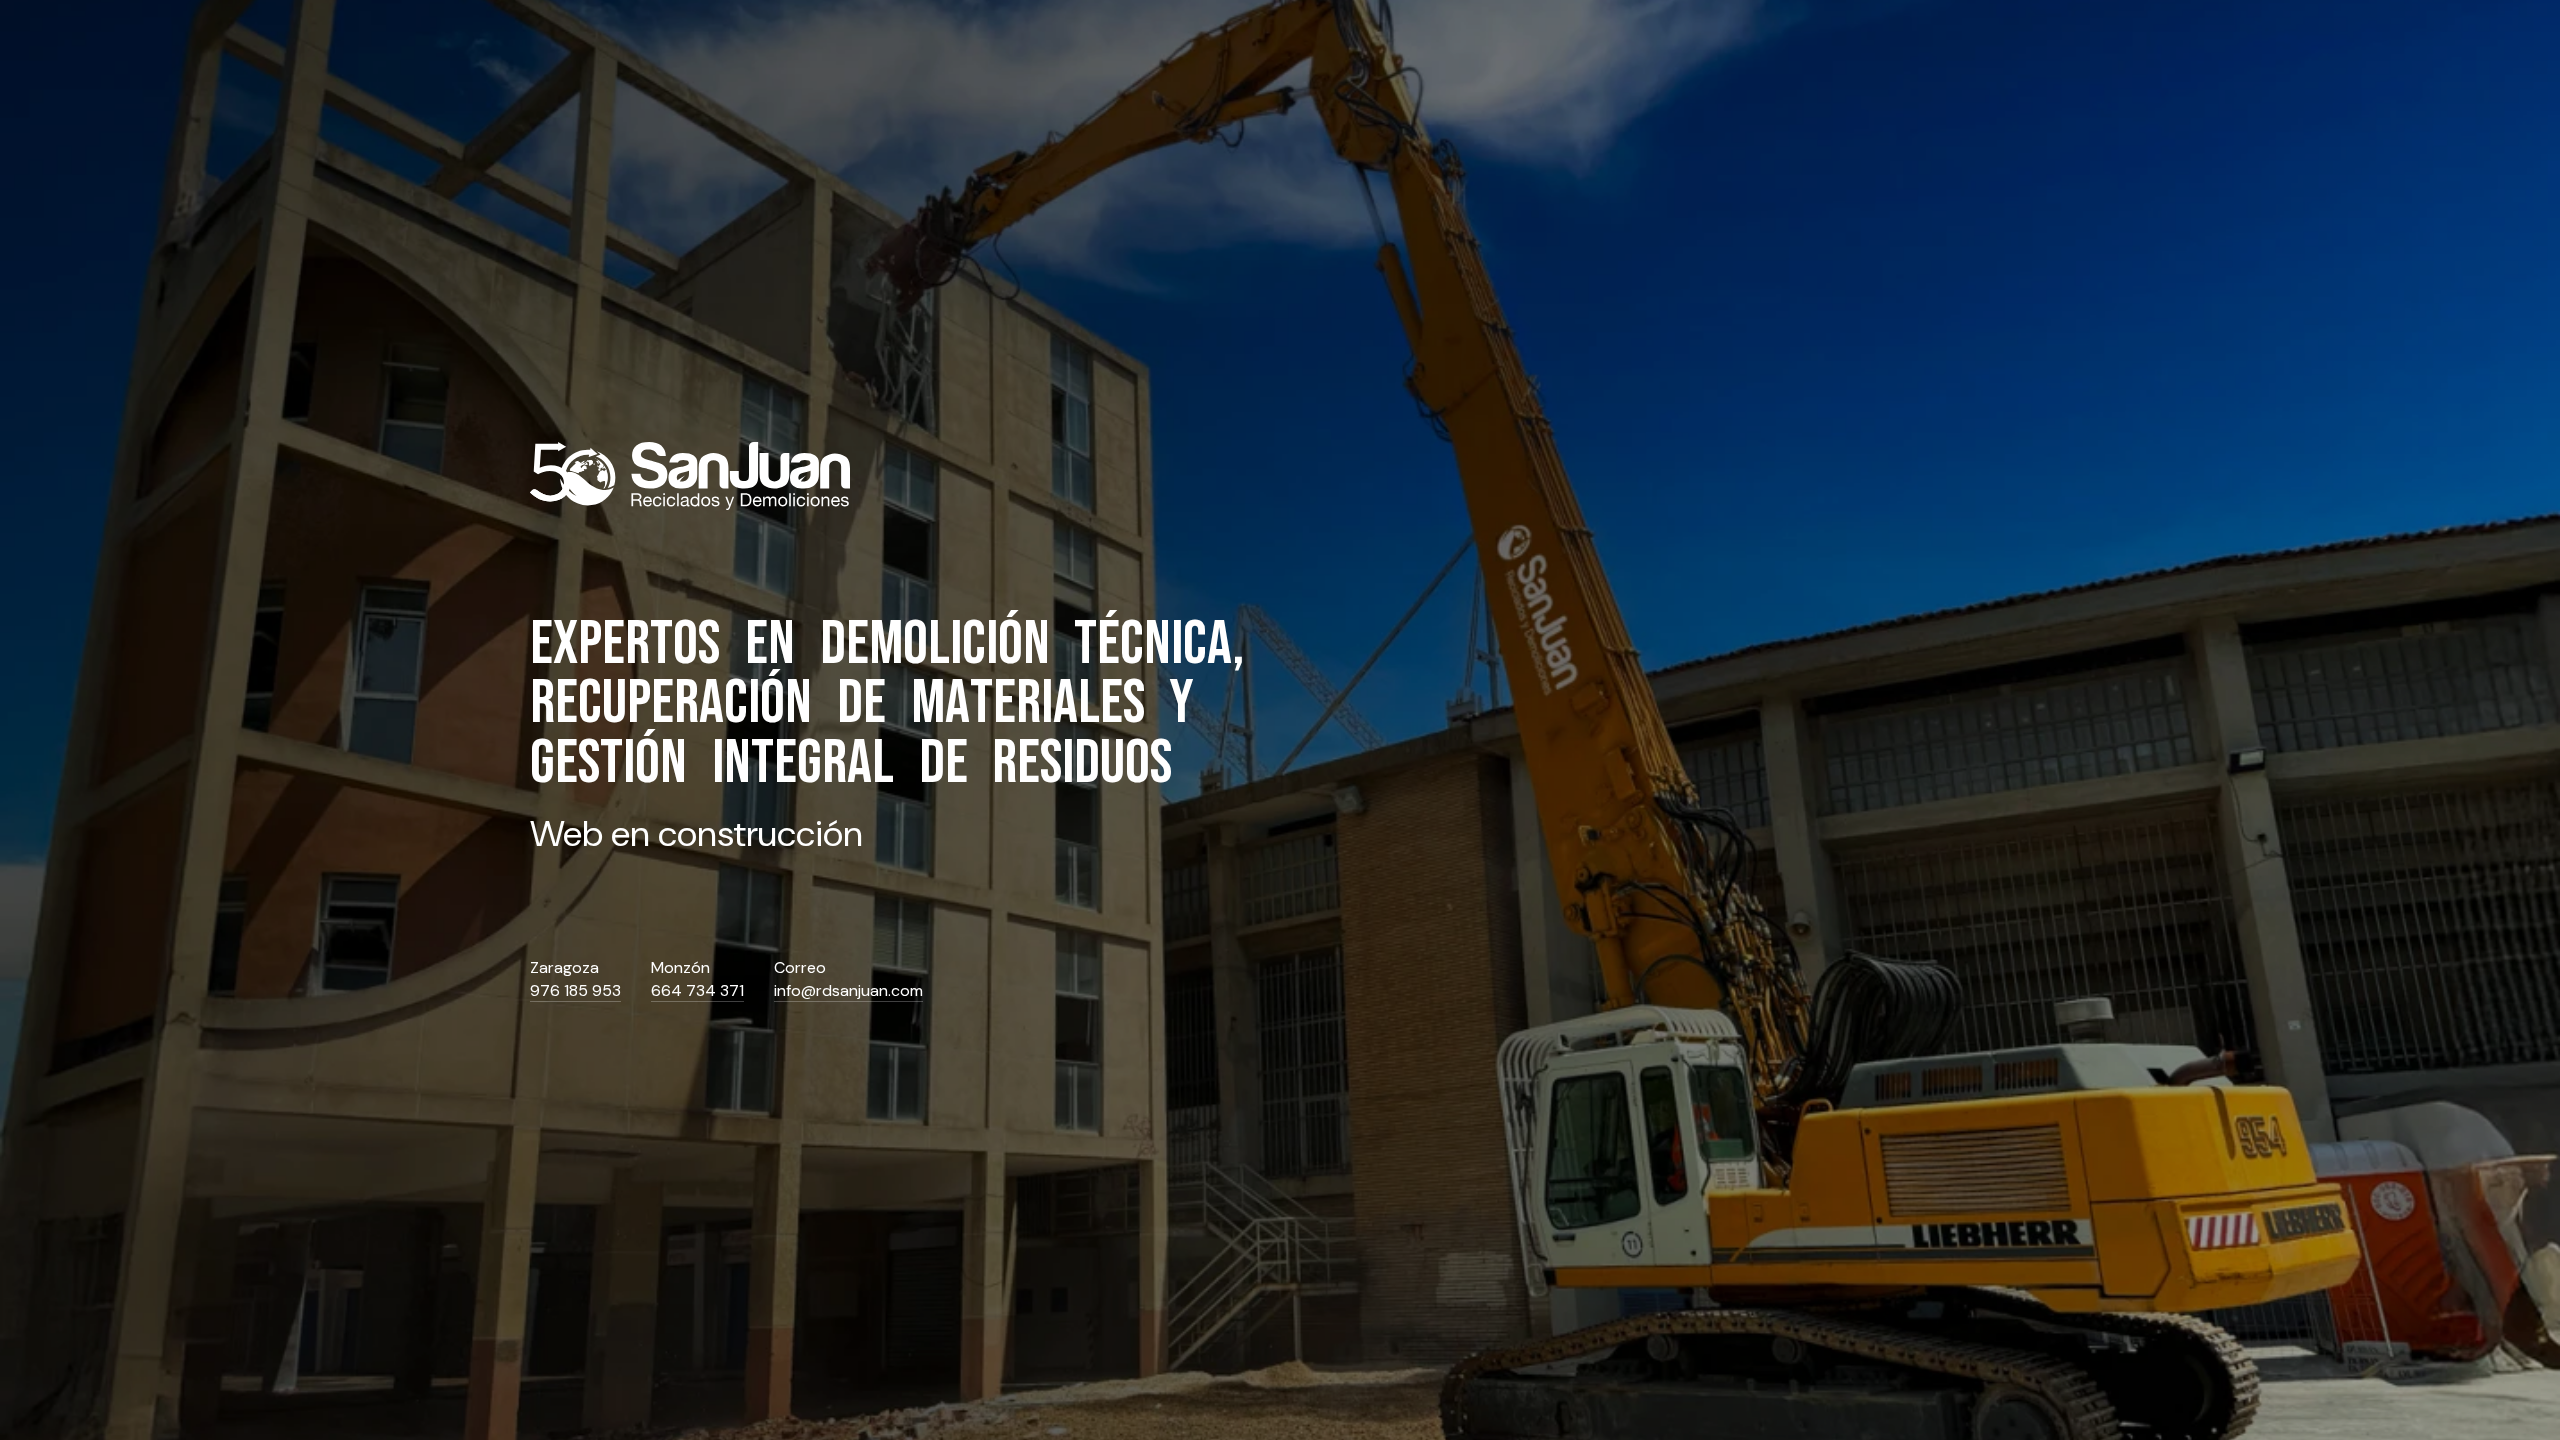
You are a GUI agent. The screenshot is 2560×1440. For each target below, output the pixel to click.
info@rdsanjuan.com (848, 991)
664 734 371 (697, 991)
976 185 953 (575, 991)
